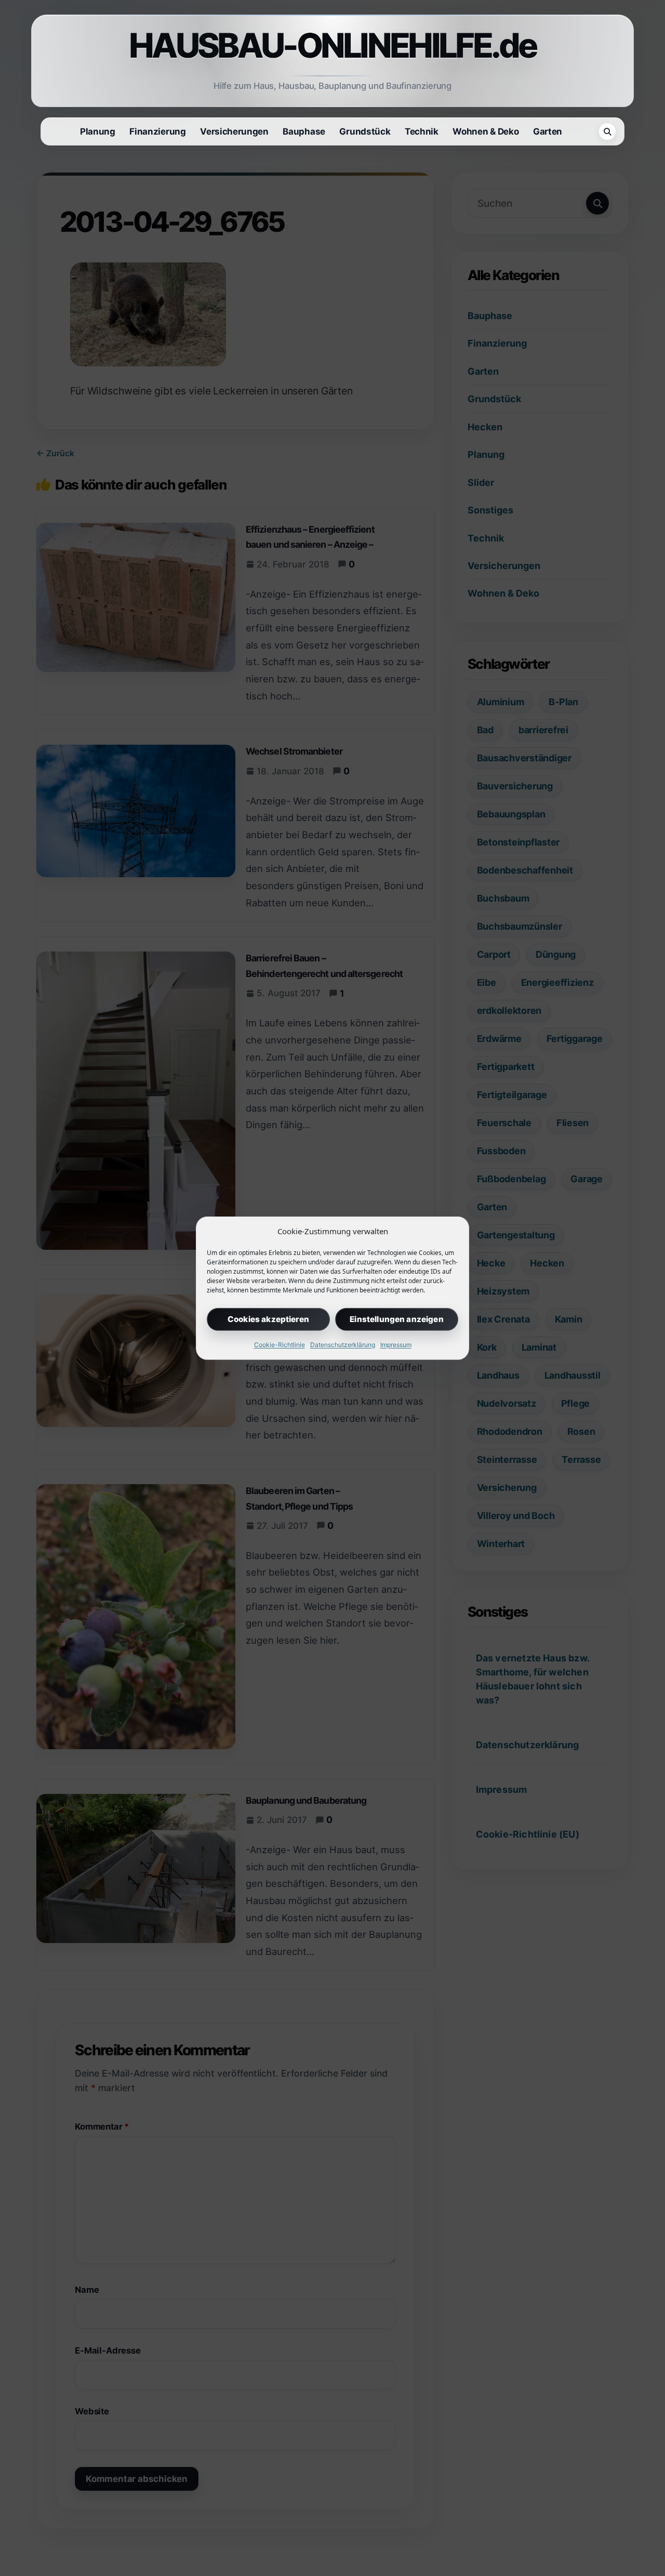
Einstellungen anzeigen (396, 1319)
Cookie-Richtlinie (280, 1344)
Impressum (396, 1344)
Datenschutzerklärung (343, 1344)
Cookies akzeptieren (268, 1319)
